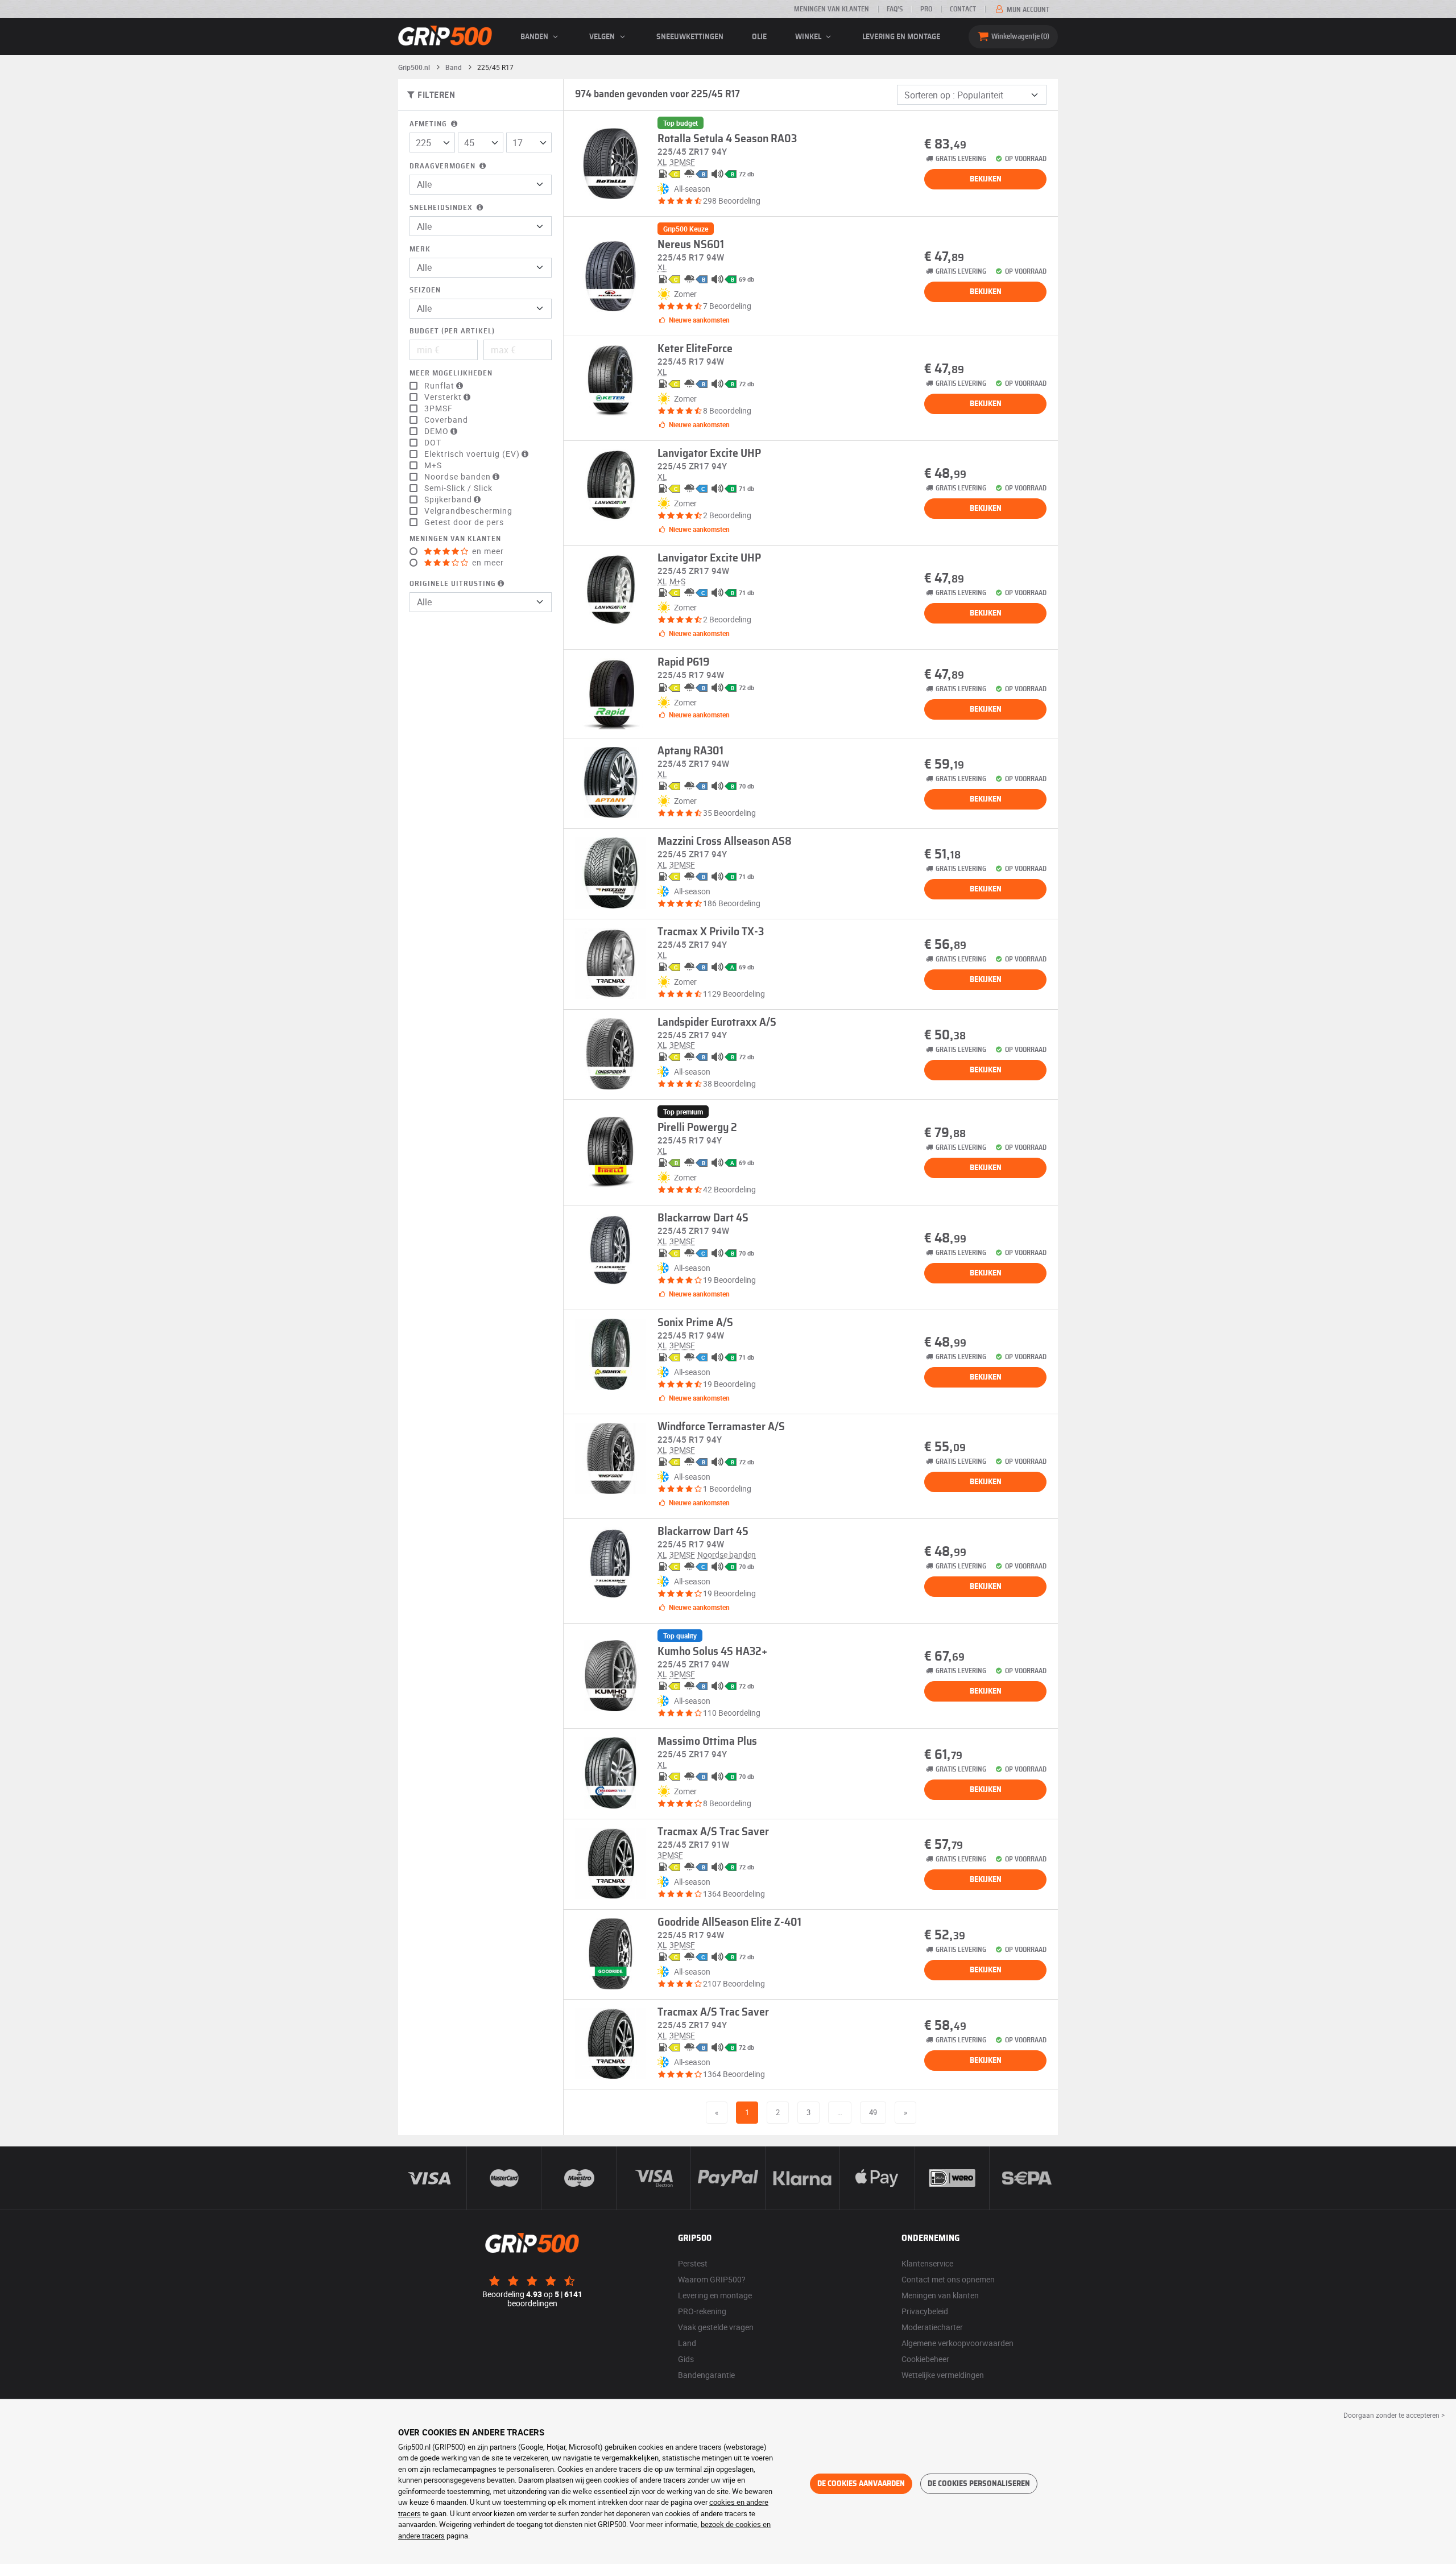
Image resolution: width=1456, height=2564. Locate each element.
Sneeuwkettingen (690, 37)
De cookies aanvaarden (861, 2484)
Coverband (446, 420)
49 (873, 2112)
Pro (926, 9)
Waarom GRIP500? (712, 2279)
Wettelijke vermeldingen (943, 2375)
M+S (433, 465)
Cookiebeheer (925, 2359)
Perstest (693, 2263)
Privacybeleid (925, 2311)
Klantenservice (927, 2263)
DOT (433, 443)
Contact (963, 9)
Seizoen (425, 290)
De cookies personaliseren (979, 2484)
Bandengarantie (706, 2375)
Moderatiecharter (932, 2327)
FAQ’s (895, 9)
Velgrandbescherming (468, 511)
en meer (487, 551)
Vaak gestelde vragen (716, 2327)
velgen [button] (603, 37)
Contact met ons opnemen (948, 2279)
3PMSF (439, 408)
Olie (759, 37)
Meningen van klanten (832, 9)
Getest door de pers (464, 522)
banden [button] (535, 37)
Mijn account (1027, 10)
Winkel (809, 37)
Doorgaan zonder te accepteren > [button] (1394, 2415)
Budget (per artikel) (452, 331)
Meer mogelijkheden (451, 373)
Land (687, 2343)
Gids (686, 2359)
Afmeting (429, 124)
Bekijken (986, 179)
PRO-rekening (702, 2311)
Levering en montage (901, 37)
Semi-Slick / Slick (458, 488)
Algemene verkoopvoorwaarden (957, 2343)
